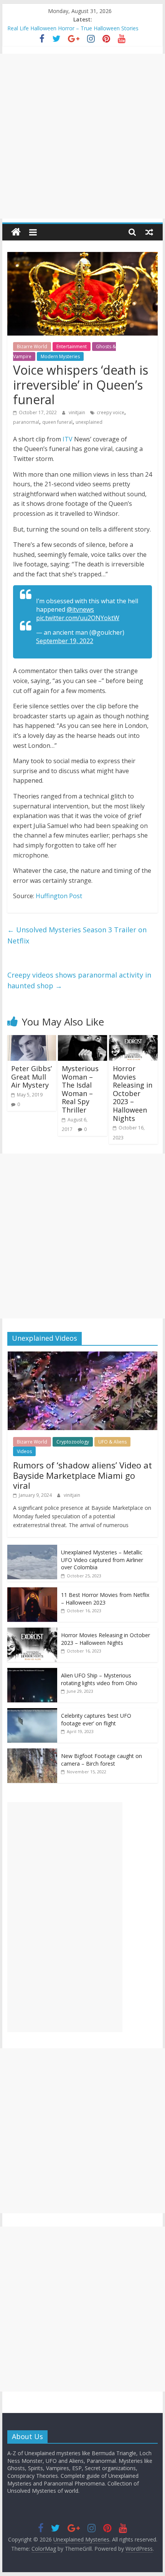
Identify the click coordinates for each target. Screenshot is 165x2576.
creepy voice (111, 412)
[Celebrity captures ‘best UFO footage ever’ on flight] (32, 1712)
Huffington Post (59, 896)
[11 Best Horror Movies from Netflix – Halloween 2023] (32, 1591)
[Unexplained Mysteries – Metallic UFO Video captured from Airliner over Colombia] (32, 1549)
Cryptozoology (73, 1442)
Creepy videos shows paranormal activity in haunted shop (79, 980)
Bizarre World (32, 346)
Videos (24, 1451)
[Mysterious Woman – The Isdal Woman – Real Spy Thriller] (82, 1040)
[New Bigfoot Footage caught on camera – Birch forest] (32, 1752)
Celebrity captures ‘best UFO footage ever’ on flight (96, 1719)
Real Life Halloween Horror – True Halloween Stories (73, 28)
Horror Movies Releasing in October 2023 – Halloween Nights (133, 1093)
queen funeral (57, 422)
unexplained (89, 422)
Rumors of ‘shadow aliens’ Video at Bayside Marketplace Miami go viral (82, 1475)
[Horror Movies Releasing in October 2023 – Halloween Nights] (133, 1040)
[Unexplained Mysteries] (16, 232)
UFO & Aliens (112, 1442)
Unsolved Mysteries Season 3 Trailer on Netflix (77, 935)
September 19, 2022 (65, 641)
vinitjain (78, 412)
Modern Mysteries (60, 356)
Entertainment (72, 346)
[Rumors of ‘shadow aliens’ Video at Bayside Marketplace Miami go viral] (82, 1355)
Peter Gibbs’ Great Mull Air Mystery (31, 1077)
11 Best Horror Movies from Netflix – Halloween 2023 (105, 1599)
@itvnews (80, 609)
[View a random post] (149, 232)
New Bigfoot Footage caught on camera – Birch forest (101, 1760)
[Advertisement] (82, 136)
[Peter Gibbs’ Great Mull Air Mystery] (32, 1040)
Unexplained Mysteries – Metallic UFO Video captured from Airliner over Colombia (102, 1560)
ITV (68, 439)
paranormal (26, 422)
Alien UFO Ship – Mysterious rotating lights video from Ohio (99, 1679)
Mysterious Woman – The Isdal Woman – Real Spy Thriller (80, 1089)
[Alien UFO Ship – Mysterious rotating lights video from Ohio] (32, 1672)
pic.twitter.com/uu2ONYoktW (78, 618)
